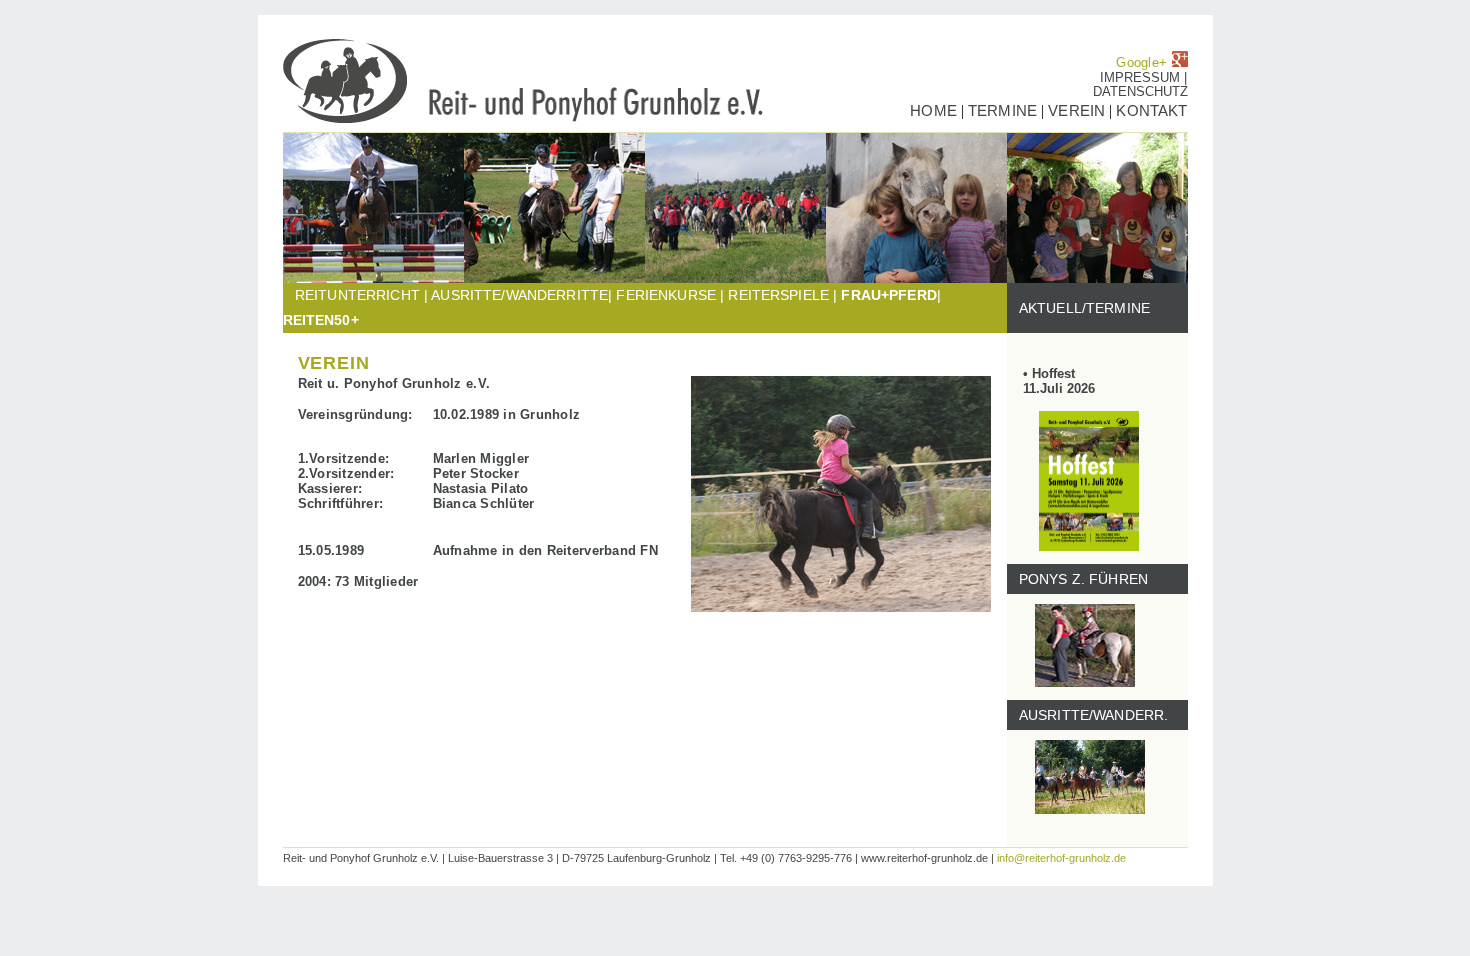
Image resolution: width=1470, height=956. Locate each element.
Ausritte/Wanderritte (519, 295)
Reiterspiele (778, 295)
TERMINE (1002, 110)
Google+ (1143, 62)
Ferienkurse (666, 295)
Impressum (1142, 77)
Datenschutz (1140, 91)
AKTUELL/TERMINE (1079, 308)
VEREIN (1078, 110)
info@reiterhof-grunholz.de (1061, 858)
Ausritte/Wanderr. (1088, 715)
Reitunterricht (357, 295)
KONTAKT (1149, 110)
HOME (933, 110)
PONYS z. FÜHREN (1078, 579)
